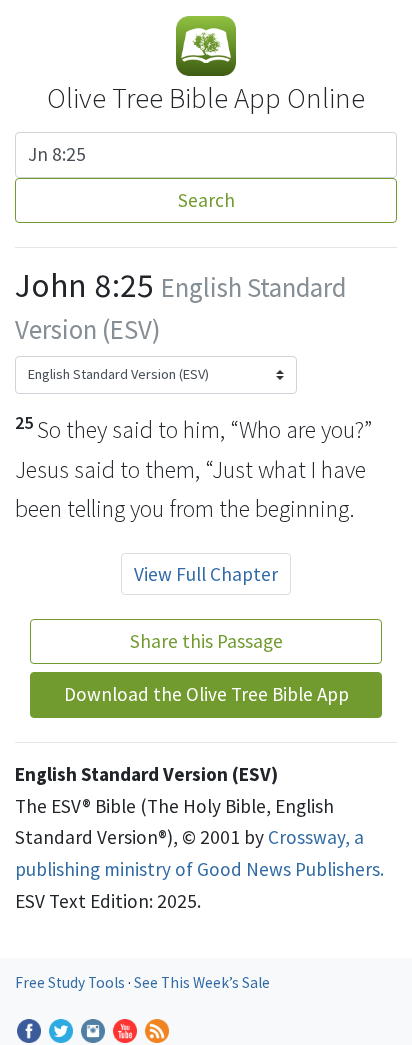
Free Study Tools (71, 982)
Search (206, 200)
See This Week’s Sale (202, 982)
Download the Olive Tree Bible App (206, 694)
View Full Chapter (206, 574)
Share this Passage (206, 641)
